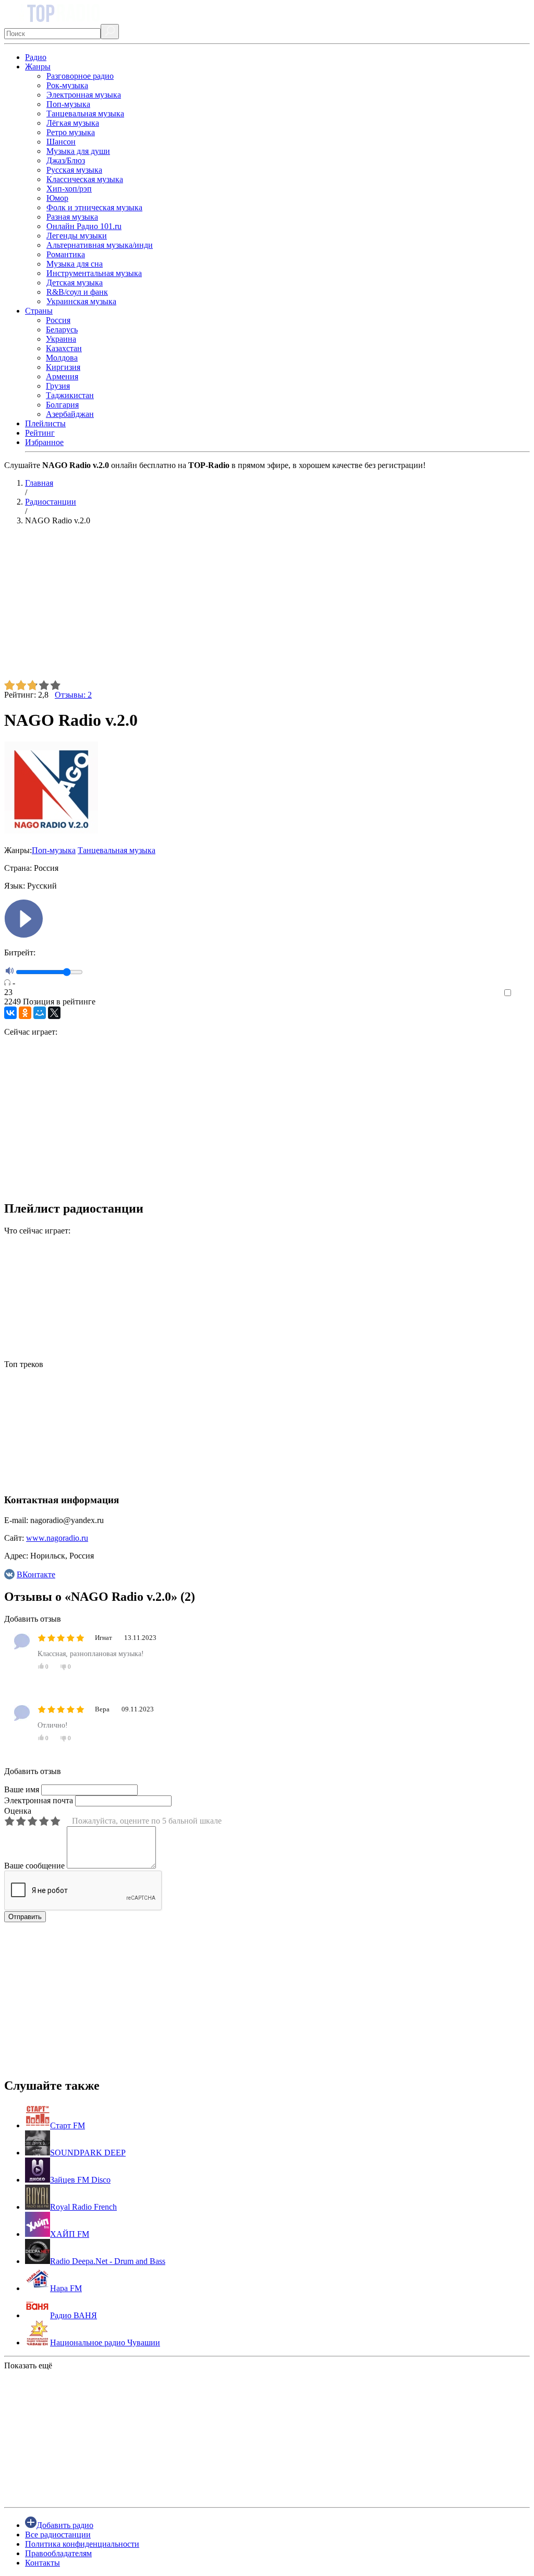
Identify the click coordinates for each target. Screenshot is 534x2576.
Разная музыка (72, 217)
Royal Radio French (83, 2207)
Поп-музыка (68, 104)
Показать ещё (28, 2365)
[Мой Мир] (40, 1013)
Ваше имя (22, 1789)
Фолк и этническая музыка (94, 207)
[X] (54, 1013)
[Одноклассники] (25, 1013)
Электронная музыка (84, 95)
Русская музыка (74, 170)
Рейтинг (40, 433)
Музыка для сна (75, 264)
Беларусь (62, 330)
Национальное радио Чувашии (105, 2343)
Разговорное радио (80, 76)
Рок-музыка (67, 85)
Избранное (44, 442)
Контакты (43, 2563)
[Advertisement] (267, 607)
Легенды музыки (77, 236)
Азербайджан (70, 414)
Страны (39, 311)
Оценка (18, 1811)
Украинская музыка (81, 301)
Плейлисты (45, 423)
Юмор (57, 198)
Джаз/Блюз (66, 160)
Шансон (61, 142)
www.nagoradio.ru (57, 1538)
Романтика (66, 254)
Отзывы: (73, 695)
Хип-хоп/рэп (69, 189)
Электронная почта (39, 1800)
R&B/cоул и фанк (77, 292)
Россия (58, 320)
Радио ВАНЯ (74, 2315)
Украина (61, 339)
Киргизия (63, 367)
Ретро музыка (71, 132)
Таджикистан (70, 395)
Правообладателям (58, 2553)
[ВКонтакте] (10, 1013)
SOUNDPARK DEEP (88, 2153)
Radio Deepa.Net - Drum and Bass (108, 2261)
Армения (62, 376)
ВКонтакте (36, 1574)
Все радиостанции (58, 2535)
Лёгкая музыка (73, 123)
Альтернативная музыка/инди (100, 245)
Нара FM (66, 2288)
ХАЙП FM (70, 2234)
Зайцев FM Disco (80, 2180)
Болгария (62, 405)
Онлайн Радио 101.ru (84, 226)
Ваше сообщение (34, 1866)
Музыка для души (78, 151)
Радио (36, 57)
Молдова (62, 358)
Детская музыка (75, 283)
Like (522, 993)
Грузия (58, 386)
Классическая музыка (85, 179)
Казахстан (64, 348)
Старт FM (68, 2125)
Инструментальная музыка (94, 273)
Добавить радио (65, 2525)
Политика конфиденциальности (82, 2544)
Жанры (38, 67)
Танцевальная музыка (85, 113)
